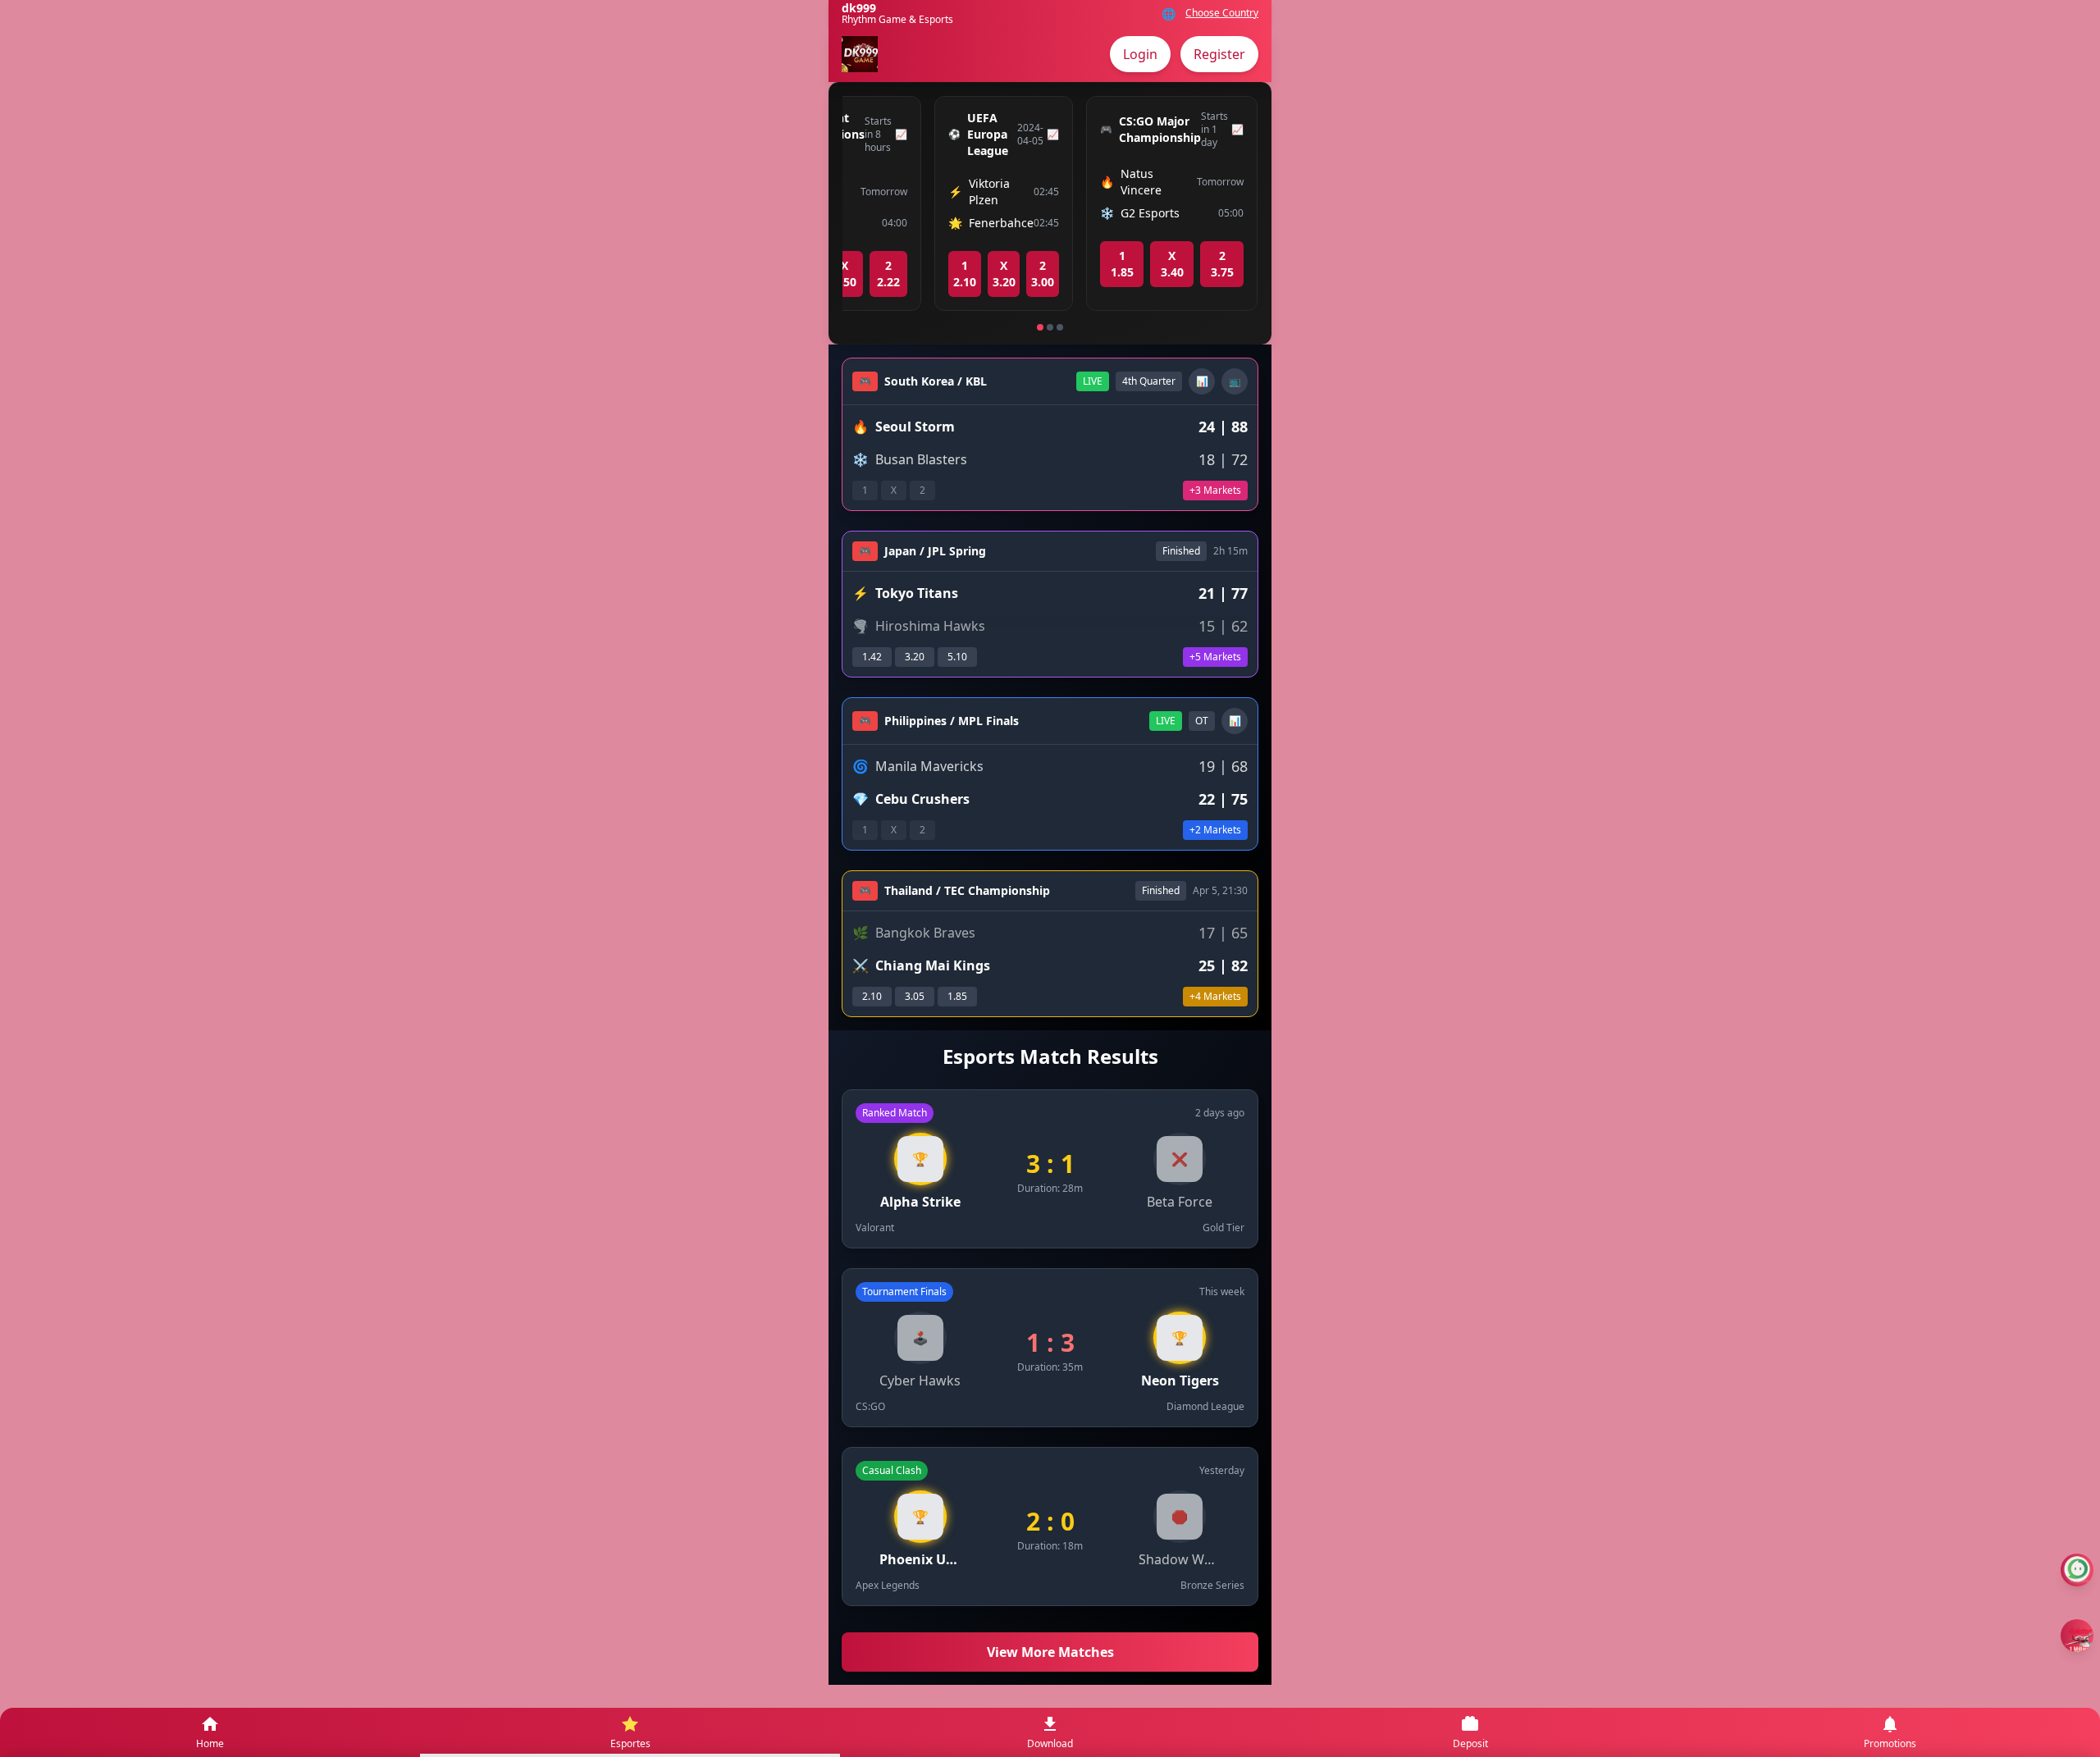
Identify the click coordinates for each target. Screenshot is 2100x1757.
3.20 (915, 657)
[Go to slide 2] (1050, 327)
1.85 (957, 996)
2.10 (872, 996)
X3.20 (1004, 274)
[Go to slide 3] (1060, 327)
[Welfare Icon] (2077, 1570)
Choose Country (1222, 13)
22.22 (888, 274)
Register (1219, 54)
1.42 (872, 657)
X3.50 (845, 274)
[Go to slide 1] (1040, 327)
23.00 (1043, 274)
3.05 (915, 996)
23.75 (1222, 264)
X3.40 (1172, 264)
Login (1140, 54)
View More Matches (1050, 1652)
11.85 (1122, 264)
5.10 (957, 657)
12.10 (965, 274)
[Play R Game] (2077, 1636)
